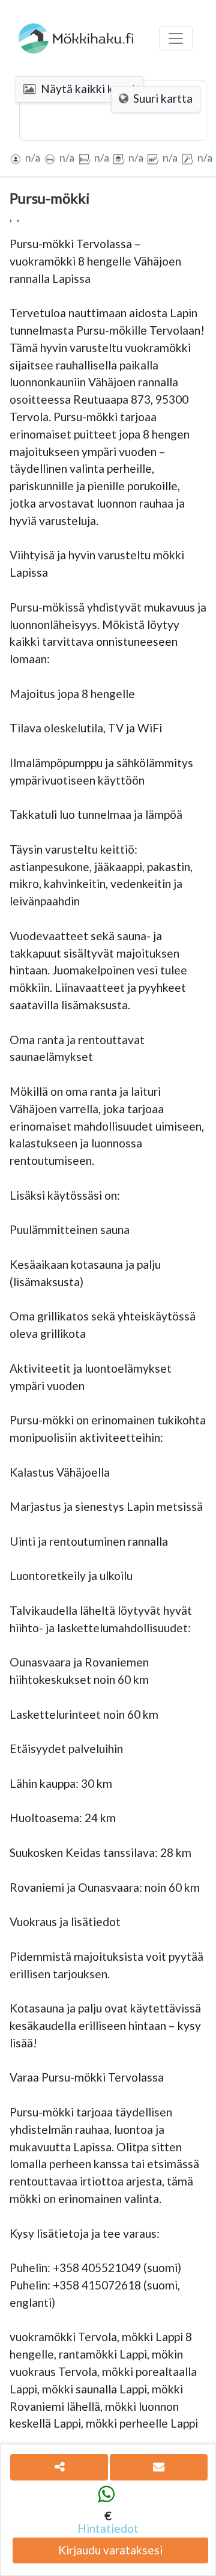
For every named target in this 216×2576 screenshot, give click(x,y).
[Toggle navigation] (176, 38)
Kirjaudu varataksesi (110, 2550)
